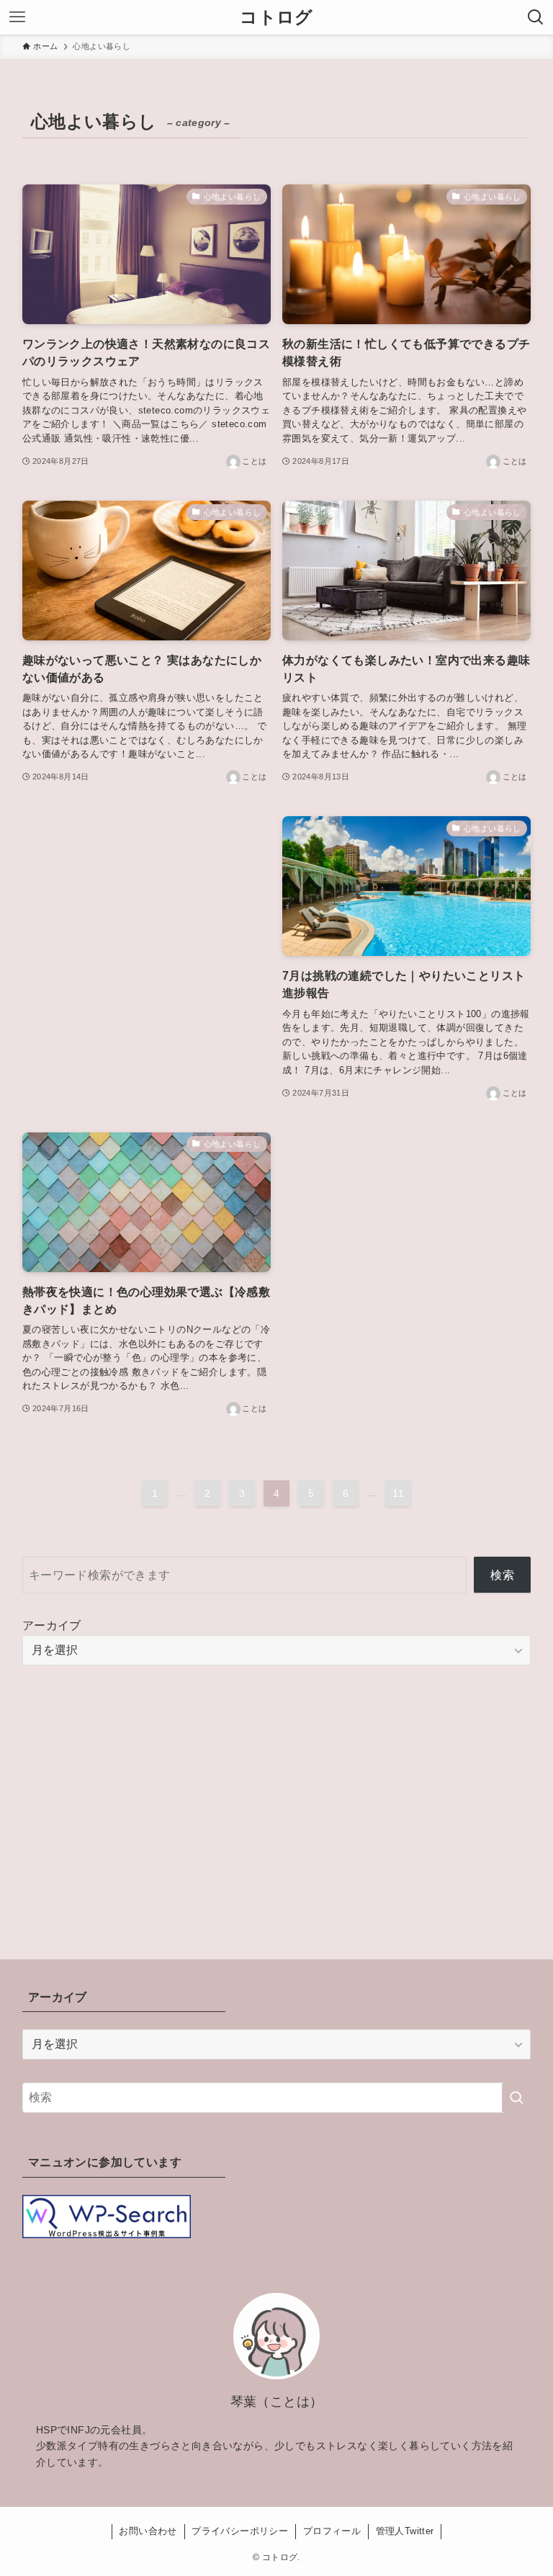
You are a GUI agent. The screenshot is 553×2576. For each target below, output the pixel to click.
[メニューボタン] (17, 17)
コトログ (276, 17)
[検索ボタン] (536, 17)
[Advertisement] (147, 920)
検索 (502, 1575)
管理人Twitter (405, 2531)
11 (398, 1493)
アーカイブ (52, 1625)
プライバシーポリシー (240, 2531)
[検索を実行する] (516, 2098)
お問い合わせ (148, 2531)
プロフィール (332, 2531)
